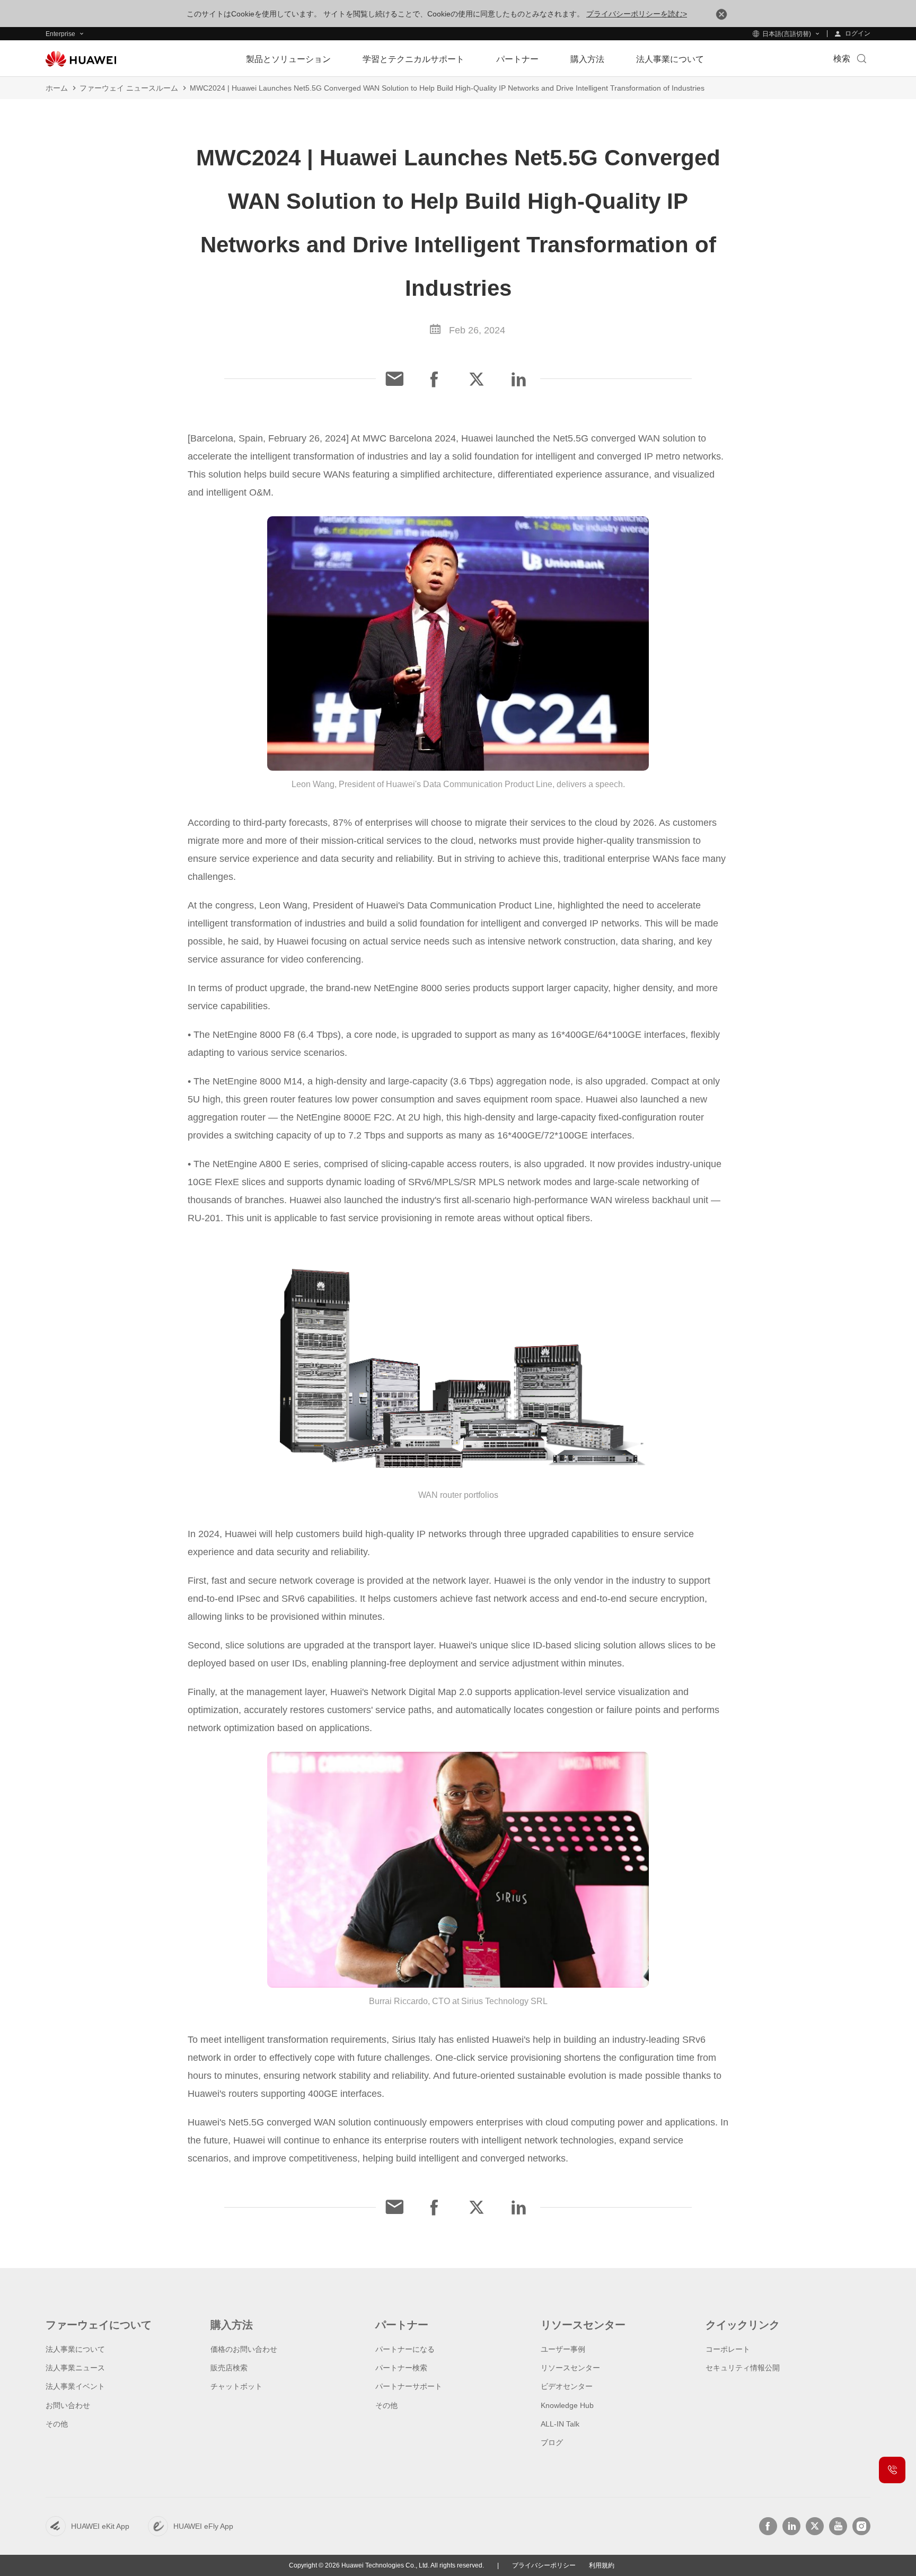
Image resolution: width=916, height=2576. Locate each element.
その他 (57, 2424)
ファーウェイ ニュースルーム (129, 88)
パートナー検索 (401, 2368)
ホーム (57, 88)
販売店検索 (229, 2368)
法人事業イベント (75, 2386)
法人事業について (75, 2349)
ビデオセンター (567, 2386)
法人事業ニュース (75, 2368)
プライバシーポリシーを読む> (637, 14)
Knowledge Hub (567, 2405)
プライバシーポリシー (544, 2565)
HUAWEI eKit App (100, 2526)
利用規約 (602, 2565)
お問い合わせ (68, 2405)
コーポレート (728, 2349)
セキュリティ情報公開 (743, 2368)
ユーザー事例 (563, 2349)
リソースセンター (570, 2368)
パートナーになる (405, 2349)
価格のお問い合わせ (244, 2349)
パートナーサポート (409, 2386)
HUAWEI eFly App (203, 2526)
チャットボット (236, 2386)
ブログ (552, 2442)
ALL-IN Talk (560, 2424)
